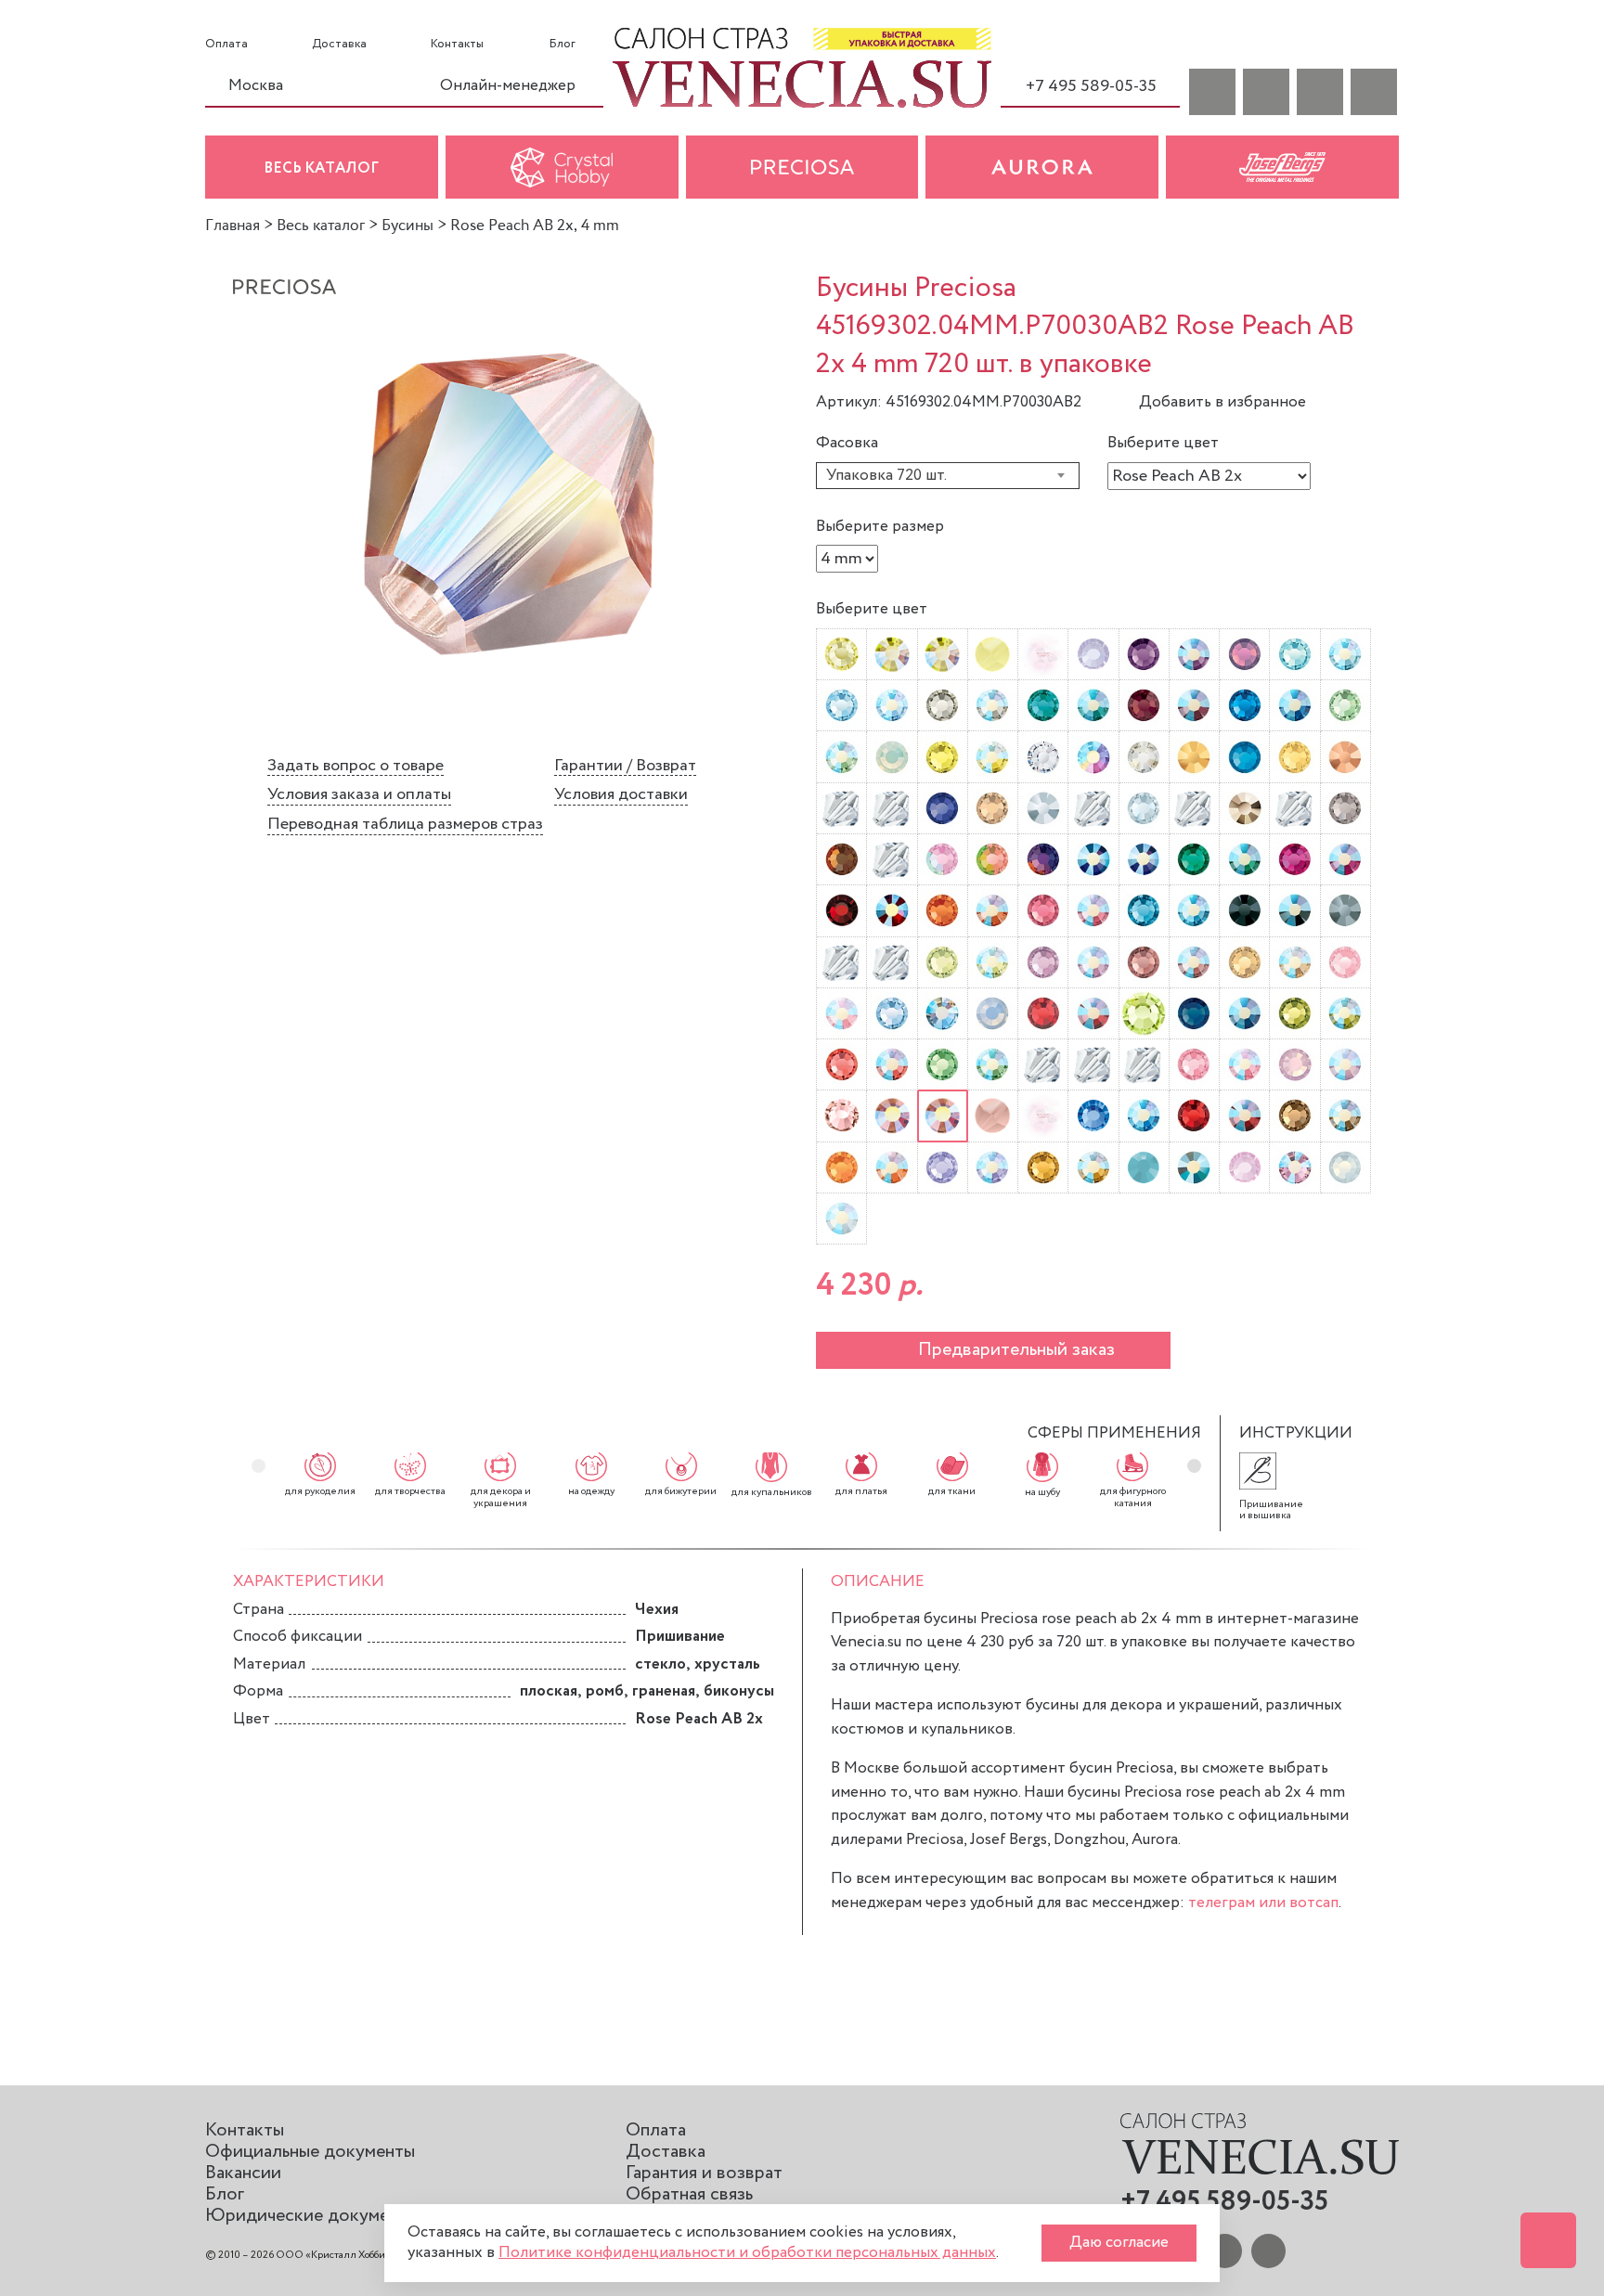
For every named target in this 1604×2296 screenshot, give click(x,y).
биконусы (739, 1691)
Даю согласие (1119, 2243)
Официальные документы (310, 2152)
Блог (562, 45)
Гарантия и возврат (704, 2173)
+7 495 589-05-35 (1091, 86)
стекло (660, 1664)
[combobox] (948, 476)
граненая (664, 1691)
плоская (549, 1691)
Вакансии (243, 2173)
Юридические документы (312, 2216)
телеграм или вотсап (1263, 1903)
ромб (605, 1691)
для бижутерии (681, 1491)
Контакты (457, 45)
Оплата (226, 45)
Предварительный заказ (1016, 1350)
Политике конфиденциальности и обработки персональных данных (747, 2253)
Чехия (657, 1610)
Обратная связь (689, 2194)
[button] (1194, 1466)
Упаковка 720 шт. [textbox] (886, 476)
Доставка (339, 45)
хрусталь (727, 1664)
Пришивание (680, 1637)
